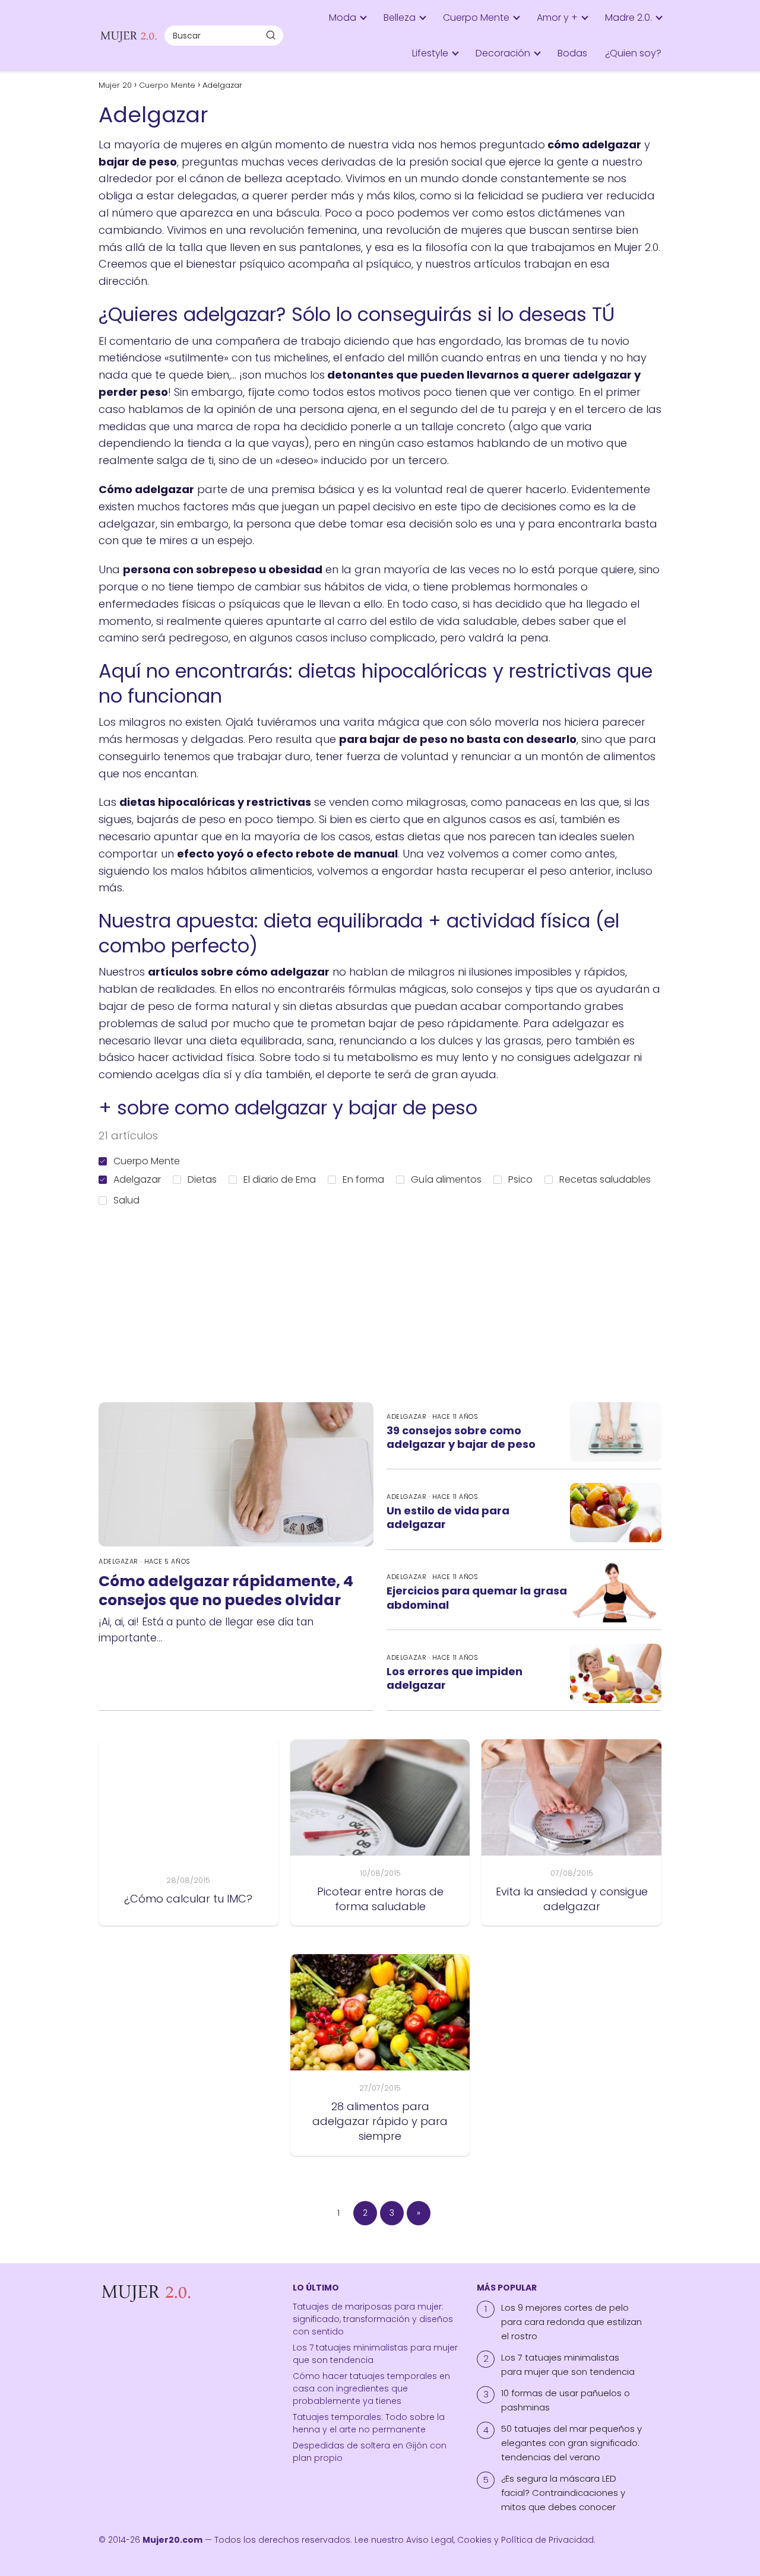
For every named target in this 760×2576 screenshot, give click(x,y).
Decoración (503, 53)
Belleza (400, 18)
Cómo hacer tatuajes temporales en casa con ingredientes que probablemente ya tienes (371, 2388)
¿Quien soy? (633, 53)
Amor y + (557, 18)
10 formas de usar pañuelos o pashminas (566, 2400)
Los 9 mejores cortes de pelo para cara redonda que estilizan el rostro (571, 2322)
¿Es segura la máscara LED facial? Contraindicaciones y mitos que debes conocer (563, 2493)
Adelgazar (137, 1179)
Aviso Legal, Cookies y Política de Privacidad (500, 2540)
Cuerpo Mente (476, 18)
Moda (343, 18)
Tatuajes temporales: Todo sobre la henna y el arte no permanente (369, 2423)
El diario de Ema (280, 1179)
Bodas (572, 53)
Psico (520, 1179)
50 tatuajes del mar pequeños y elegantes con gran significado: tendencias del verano (571, 2443)
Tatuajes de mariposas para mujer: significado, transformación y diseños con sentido (373, 2319)
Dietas (202, 1179)
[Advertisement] (389, 1300)
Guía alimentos (446, 1179)
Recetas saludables (605, 1179)
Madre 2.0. (628, 18)
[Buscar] (271, 35)
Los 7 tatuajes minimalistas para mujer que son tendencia (568, 2364)
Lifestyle (430, 53)
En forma (363, 1179)
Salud (126, 1200)
